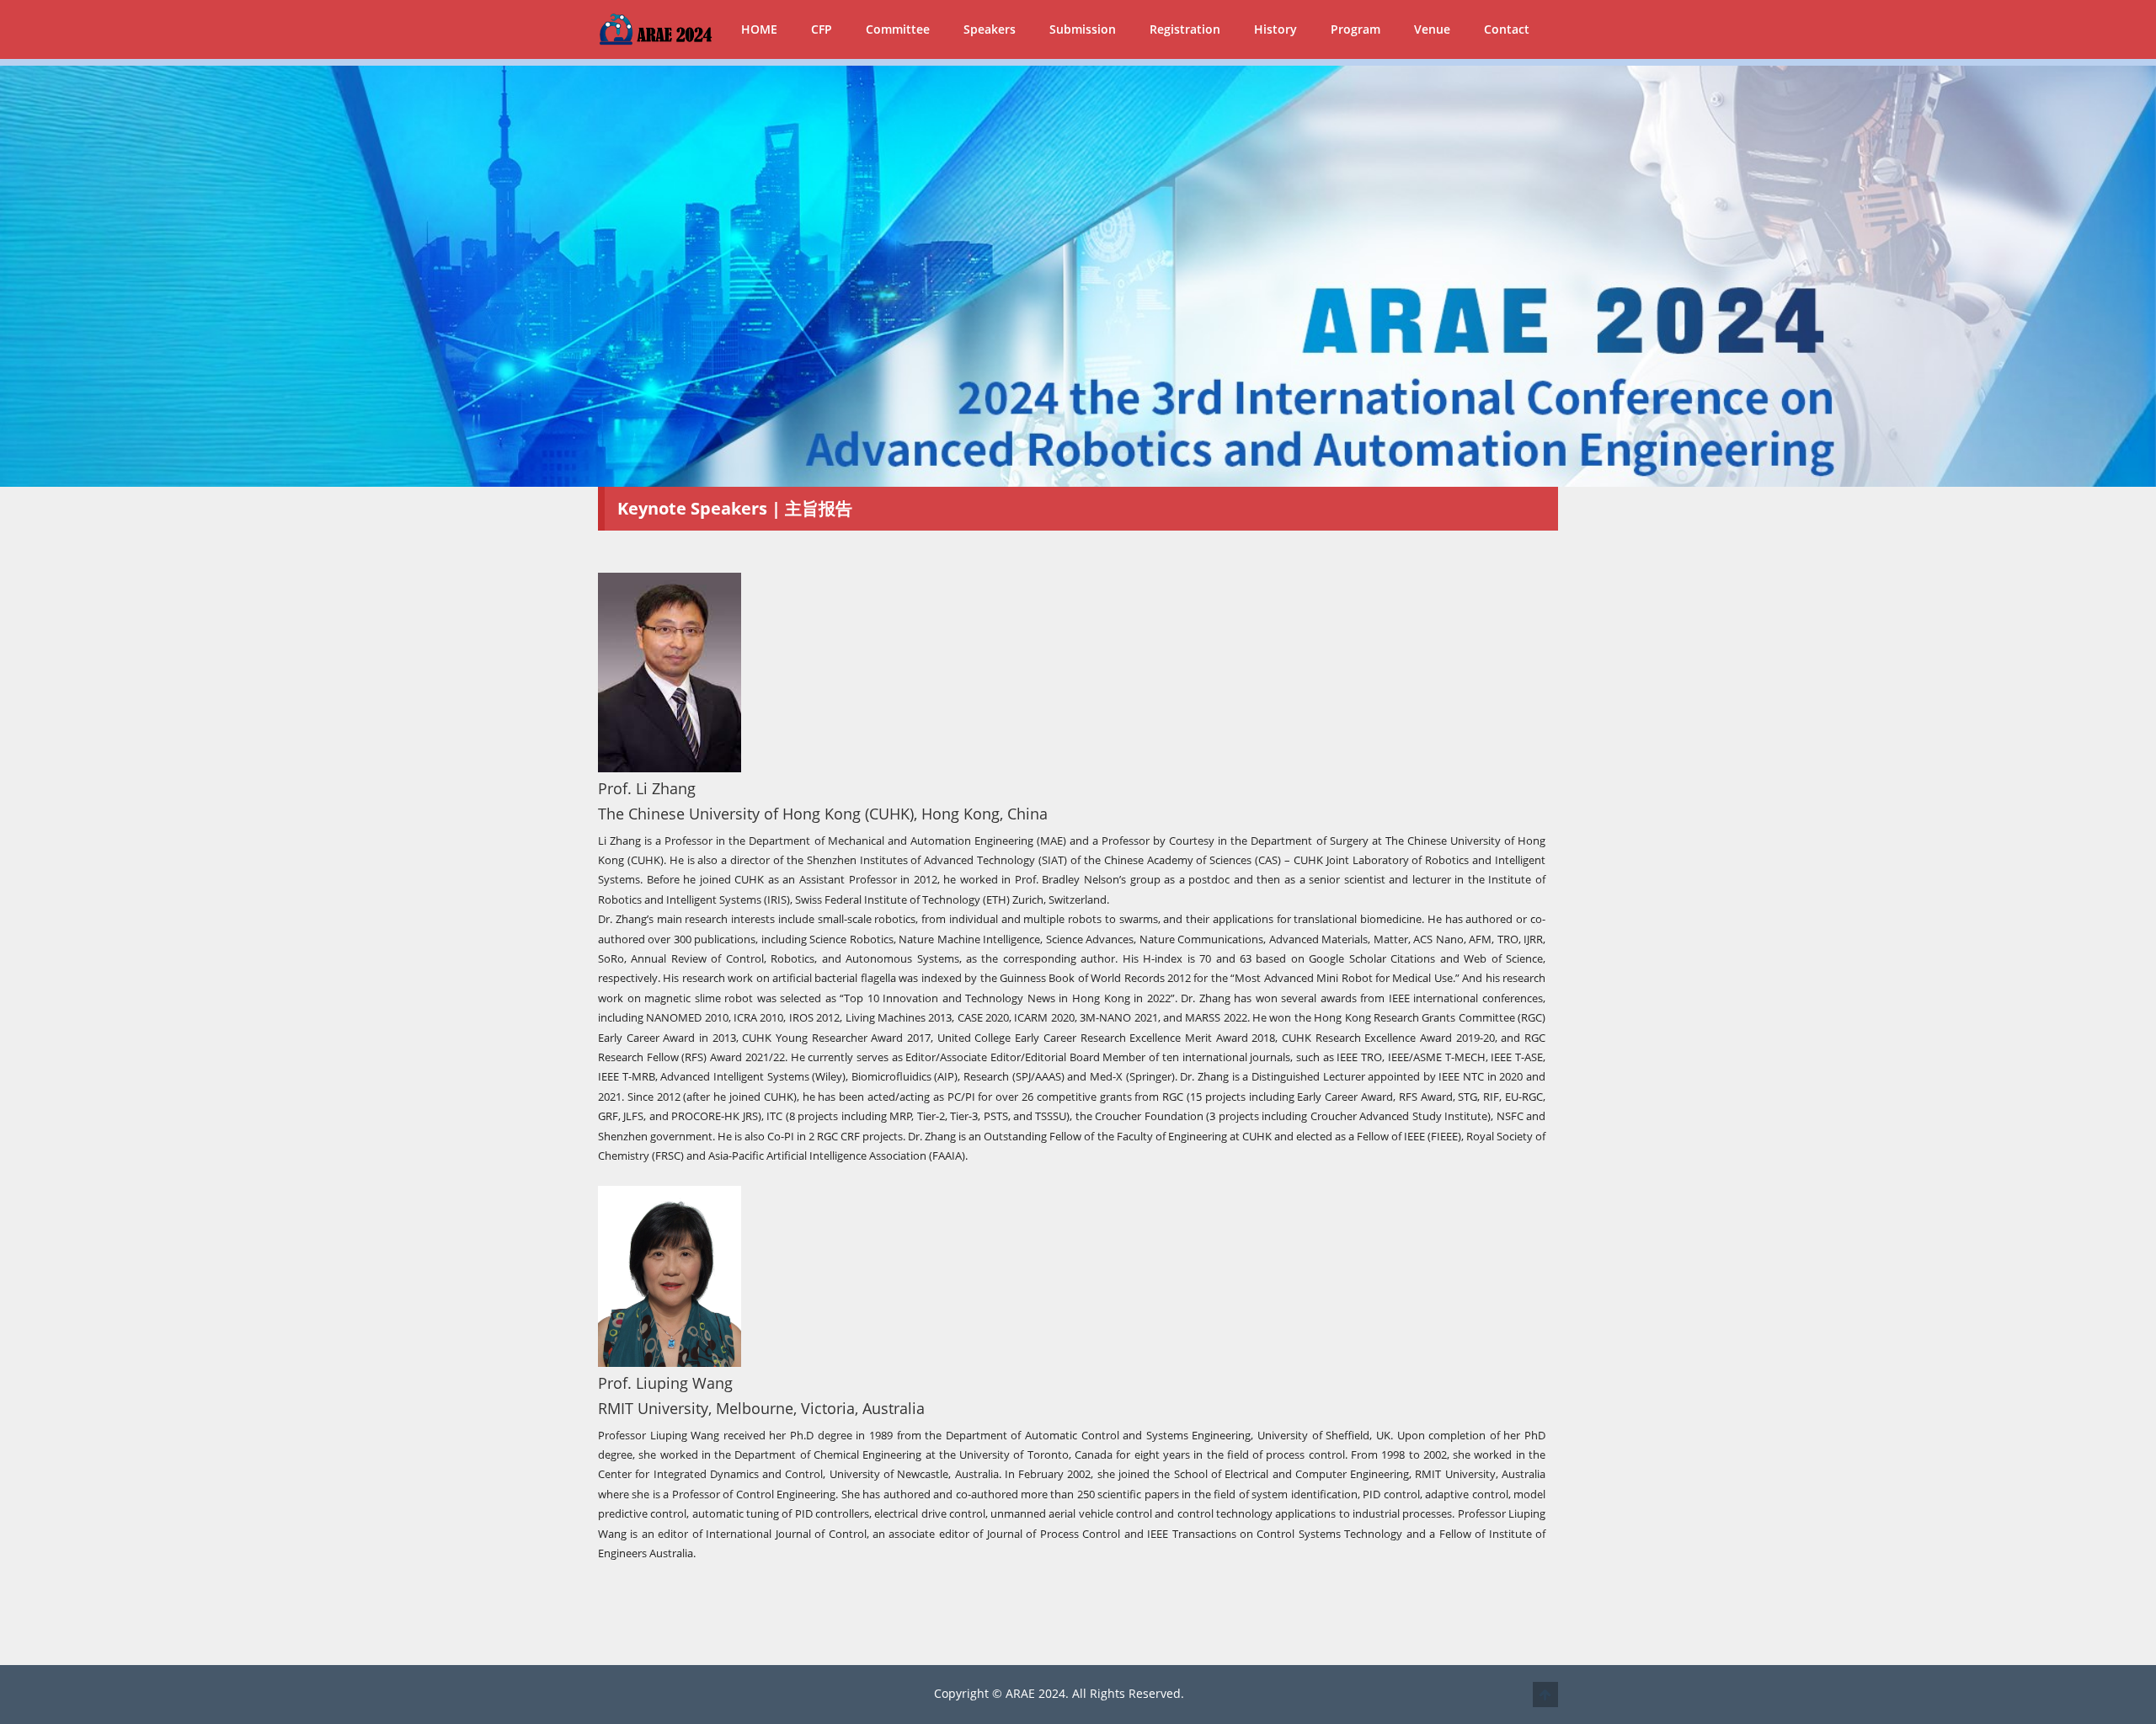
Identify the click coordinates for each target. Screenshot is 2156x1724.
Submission (1083, 29)
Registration (1185, 29)
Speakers (990, 29)
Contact (1507, 29)
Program (1356, 29)
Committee (898, 29)
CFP (822, 29)
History (1275, 29)
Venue (1432, 29)
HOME (759, 29)
